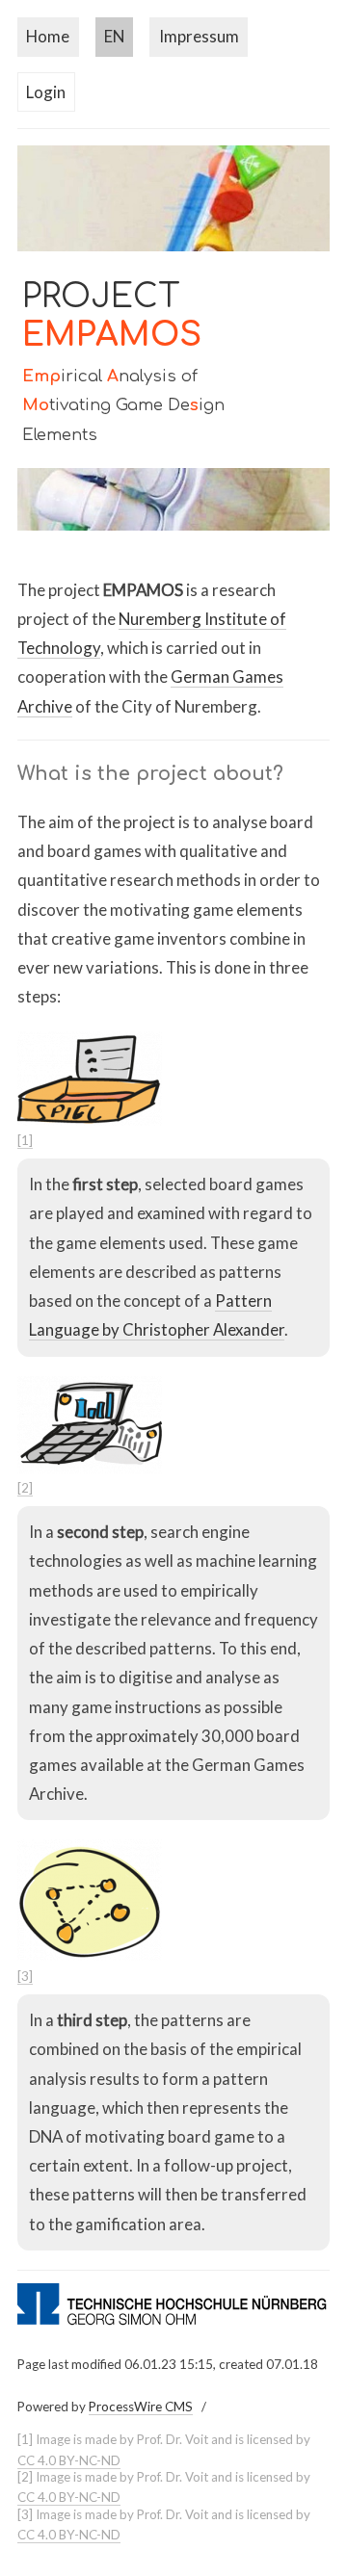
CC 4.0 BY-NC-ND (69, 2460)
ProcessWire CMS (141, 2407)
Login (46, 92)
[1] (25, 1140)
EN (114, 36)
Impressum (199, 36)
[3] (25, 1976)
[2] (25, 1488)
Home (48, 36)
